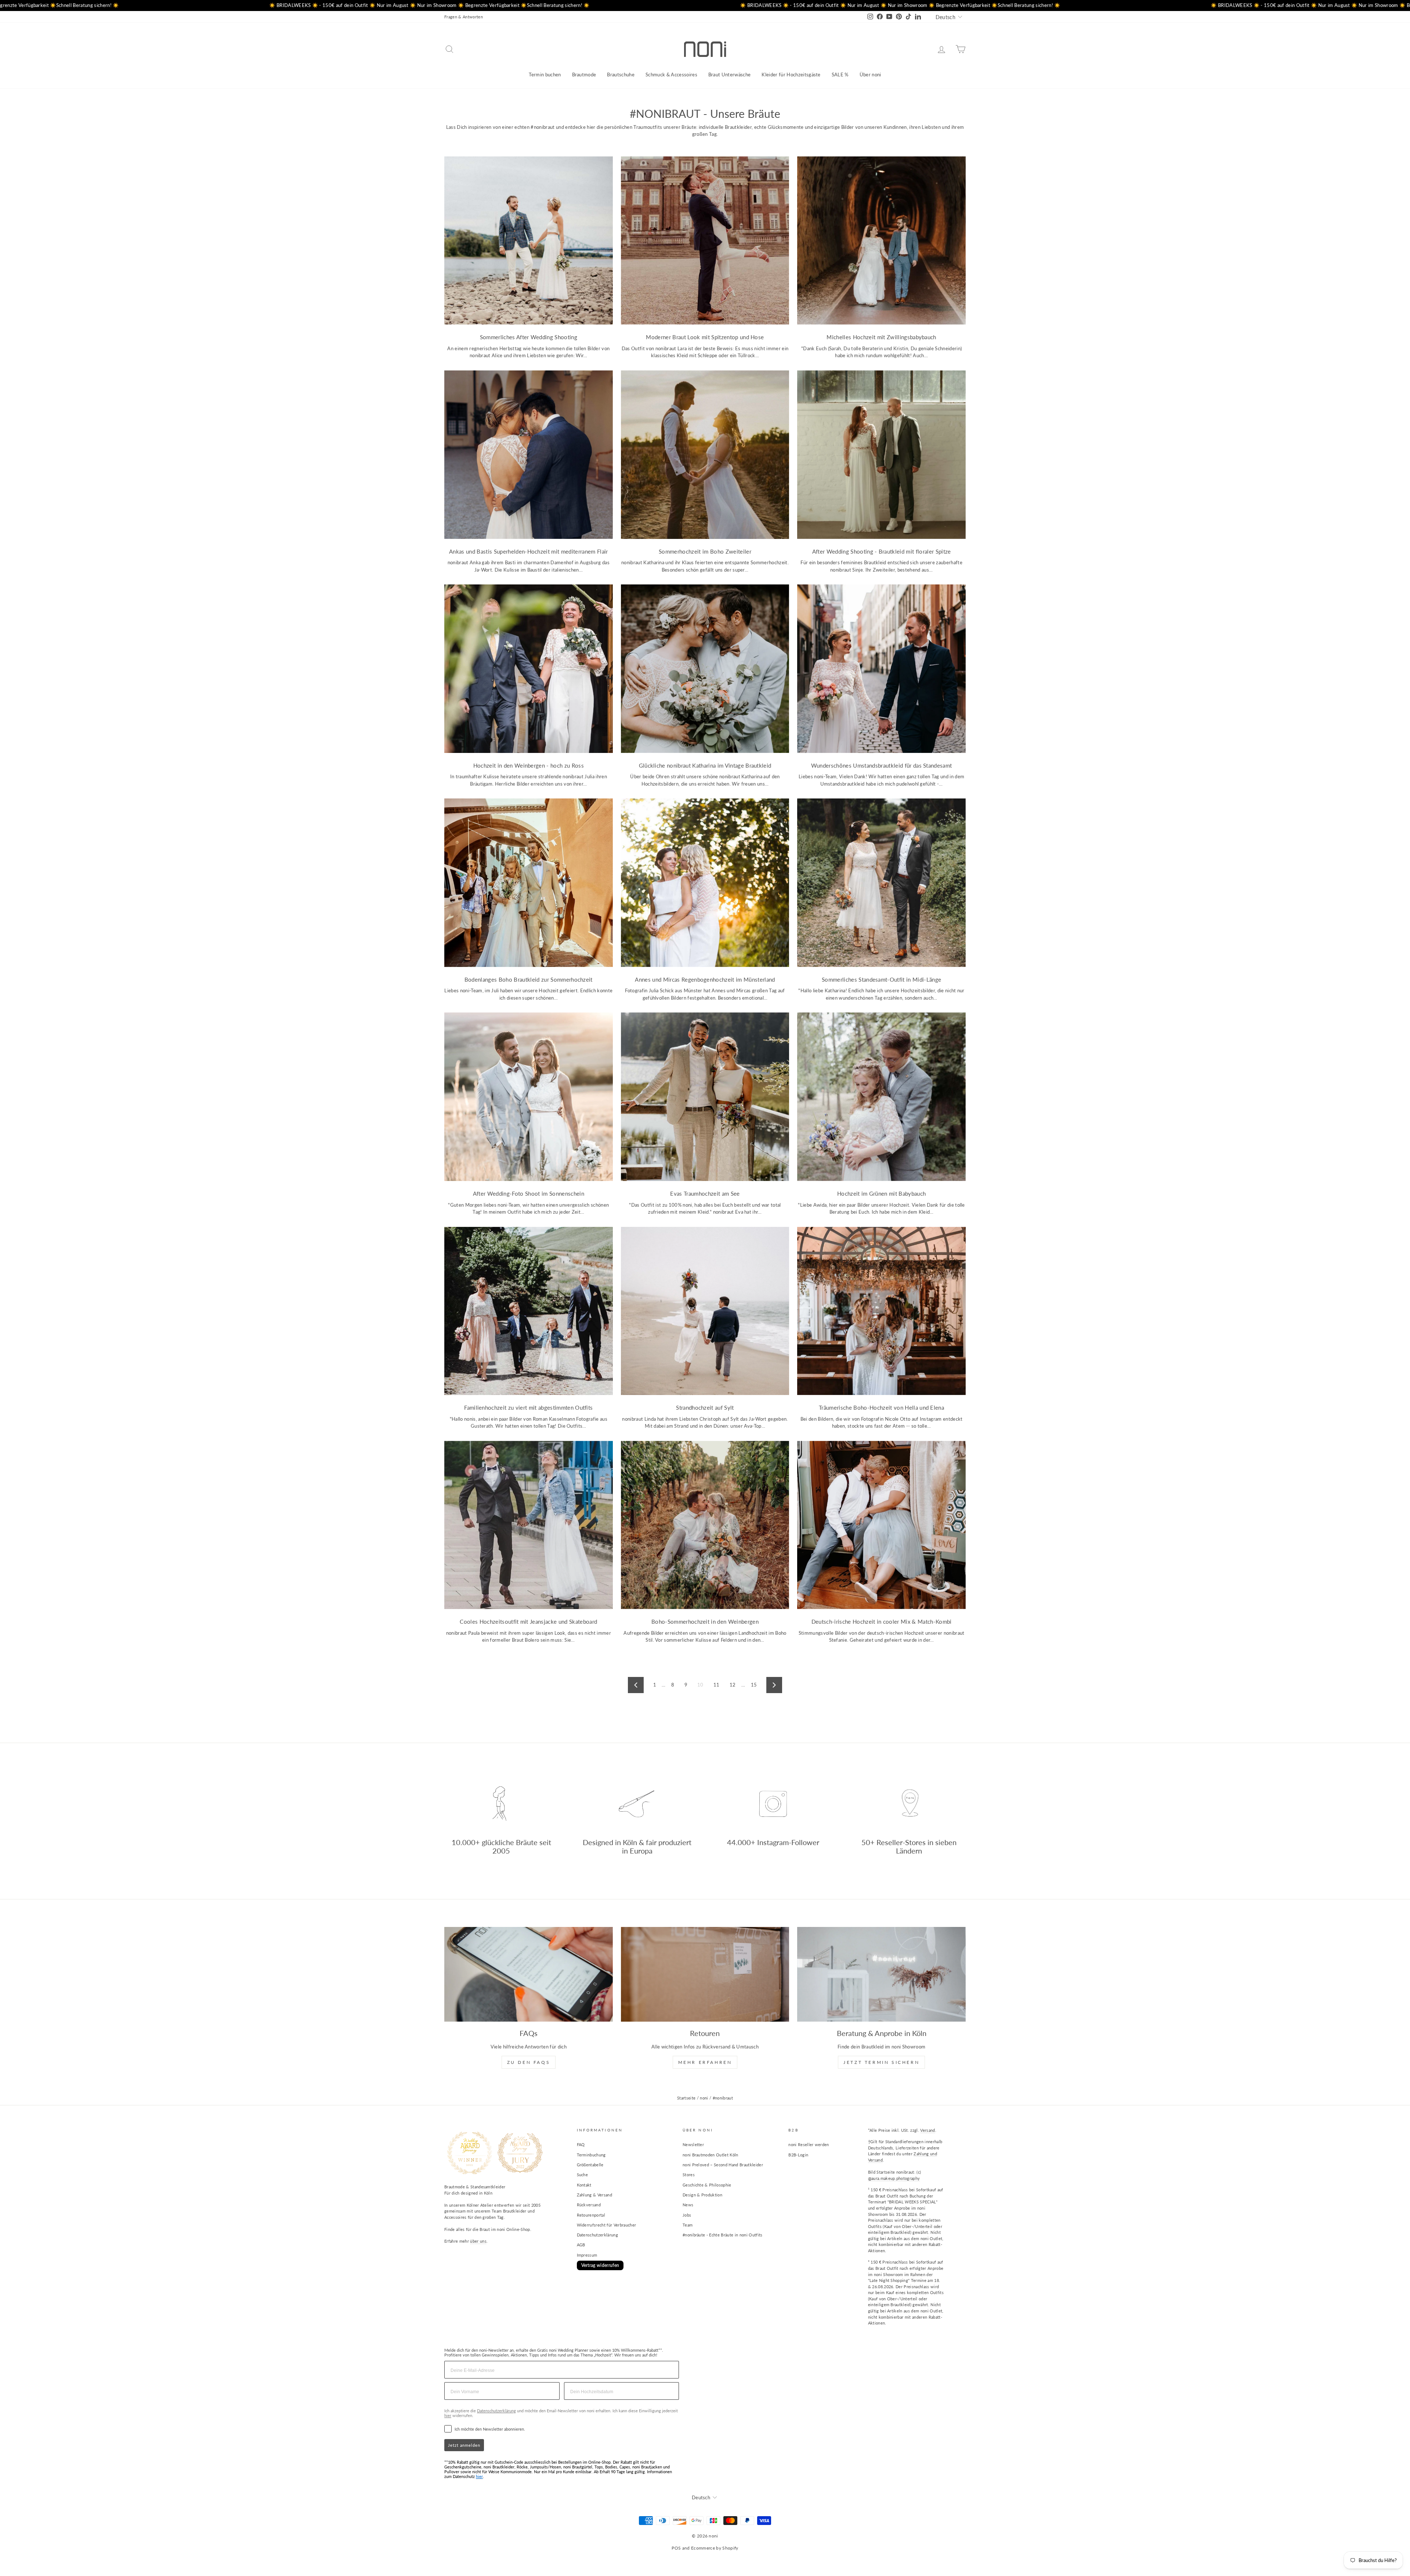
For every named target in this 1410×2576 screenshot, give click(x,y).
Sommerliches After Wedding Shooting (529, 337)
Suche (583, 2175)
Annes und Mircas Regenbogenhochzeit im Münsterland (705, 979)
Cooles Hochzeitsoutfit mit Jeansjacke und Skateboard (528, 1622)
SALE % (840, 75)
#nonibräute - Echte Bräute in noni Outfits (723, 2235)
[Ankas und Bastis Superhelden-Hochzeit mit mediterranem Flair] (529, 455)
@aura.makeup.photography (894, 2178)
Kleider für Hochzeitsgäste (791, 75)
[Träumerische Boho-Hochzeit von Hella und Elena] (881, 1311)
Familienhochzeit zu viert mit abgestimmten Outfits (528, 1407)
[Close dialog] (757, 2496)
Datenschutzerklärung (598, 2235)
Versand (928, 2130)
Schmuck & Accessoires (671, 75)
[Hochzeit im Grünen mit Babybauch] (881, 1097)
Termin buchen (545, 75)
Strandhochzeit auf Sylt (705, 1407)
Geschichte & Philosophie (707, 2185)
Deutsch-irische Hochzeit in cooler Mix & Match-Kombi (882, 1622)
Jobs (687, 2215)
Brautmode (584, 75)
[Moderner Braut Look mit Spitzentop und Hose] (705, 241)
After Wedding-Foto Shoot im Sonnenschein (529, 1193)
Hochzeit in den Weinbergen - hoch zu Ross (529, 765)
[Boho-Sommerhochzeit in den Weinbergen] (705, 1525)
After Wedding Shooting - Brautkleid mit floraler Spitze (882, 551)
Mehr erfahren (705, 2062)
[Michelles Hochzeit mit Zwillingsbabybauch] (881, 241)
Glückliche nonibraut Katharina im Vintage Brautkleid (705, 765)
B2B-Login (798, 2155)
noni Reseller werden (809, 2144)
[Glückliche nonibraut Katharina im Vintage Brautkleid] (705, 669)
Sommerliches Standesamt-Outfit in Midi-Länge (881, 979)
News (688, 2205)
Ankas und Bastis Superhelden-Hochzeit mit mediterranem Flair (529, 551)
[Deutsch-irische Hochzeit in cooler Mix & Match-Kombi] (881, 1525)
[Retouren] (705, 1974)
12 (733, 1685)
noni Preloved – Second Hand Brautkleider (723, 2165)
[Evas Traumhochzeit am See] (705, 1097)
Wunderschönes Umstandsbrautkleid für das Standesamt (882, 765)
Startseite (686, 2098)
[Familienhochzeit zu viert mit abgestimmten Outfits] (529, 1311)
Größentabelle (590, 2165)
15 (754, 1685)
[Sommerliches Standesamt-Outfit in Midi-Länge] (881, 883)
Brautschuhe (621, 75)
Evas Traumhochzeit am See (705, 1193)
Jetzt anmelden (464, 2445)
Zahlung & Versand (595, 2195)
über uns (478, 2241)
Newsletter (693, 2144)
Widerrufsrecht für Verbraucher (607, 2225)
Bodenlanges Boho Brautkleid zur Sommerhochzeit (529, 979)
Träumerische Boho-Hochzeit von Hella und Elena (881, 1407)
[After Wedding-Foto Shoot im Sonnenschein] (529, 1097)
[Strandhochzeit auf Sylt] (705, 1311)
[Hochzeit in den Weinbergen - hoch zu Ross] (529, 669)
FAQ (581, 2144)
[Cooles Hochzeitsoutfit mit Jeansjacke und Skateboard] (529, 1525)
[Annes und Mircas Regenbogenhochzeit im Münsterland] (705, 883)
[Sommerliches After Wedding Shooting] (529, 241)
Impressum (587, 2255)
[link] (705, 2533)
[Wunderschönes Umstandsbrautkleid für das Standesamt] (881, 669)
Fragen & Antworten (464, 17)
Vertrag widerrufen (600, 2265)
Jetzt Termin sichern (881, 2062)
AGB (581, 2245)
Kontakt (584, 2185)
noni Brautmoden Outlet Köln (711, 2155)
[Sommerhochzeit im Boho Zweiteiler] (705, 455)
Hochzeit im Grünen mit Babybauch (881, 1193)
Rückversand (589, 2205)
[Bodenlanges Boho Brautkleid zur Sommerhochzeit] (529, 883)
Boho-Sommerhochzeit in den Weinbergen (705, 1622)
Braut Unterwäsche (730, 75)
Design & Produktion (702, 2195)
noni (704, 2098)
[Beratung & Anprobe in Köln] (881, 1974)
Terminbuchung (591, 2155)
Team (688, 2225)
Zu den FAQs (529, 2062)
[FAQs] (529, 1974)
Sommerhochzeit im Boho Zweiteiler (705, 551)
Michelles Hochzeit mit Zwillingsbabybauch (881, 337)
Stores (689, 2175)
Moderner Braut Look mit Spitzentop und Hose (705, 337)
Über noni (870, 75)
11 (717, 1685)
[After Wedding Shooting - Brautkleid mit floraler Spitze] (881, 455)
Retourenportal (591, 2215)
